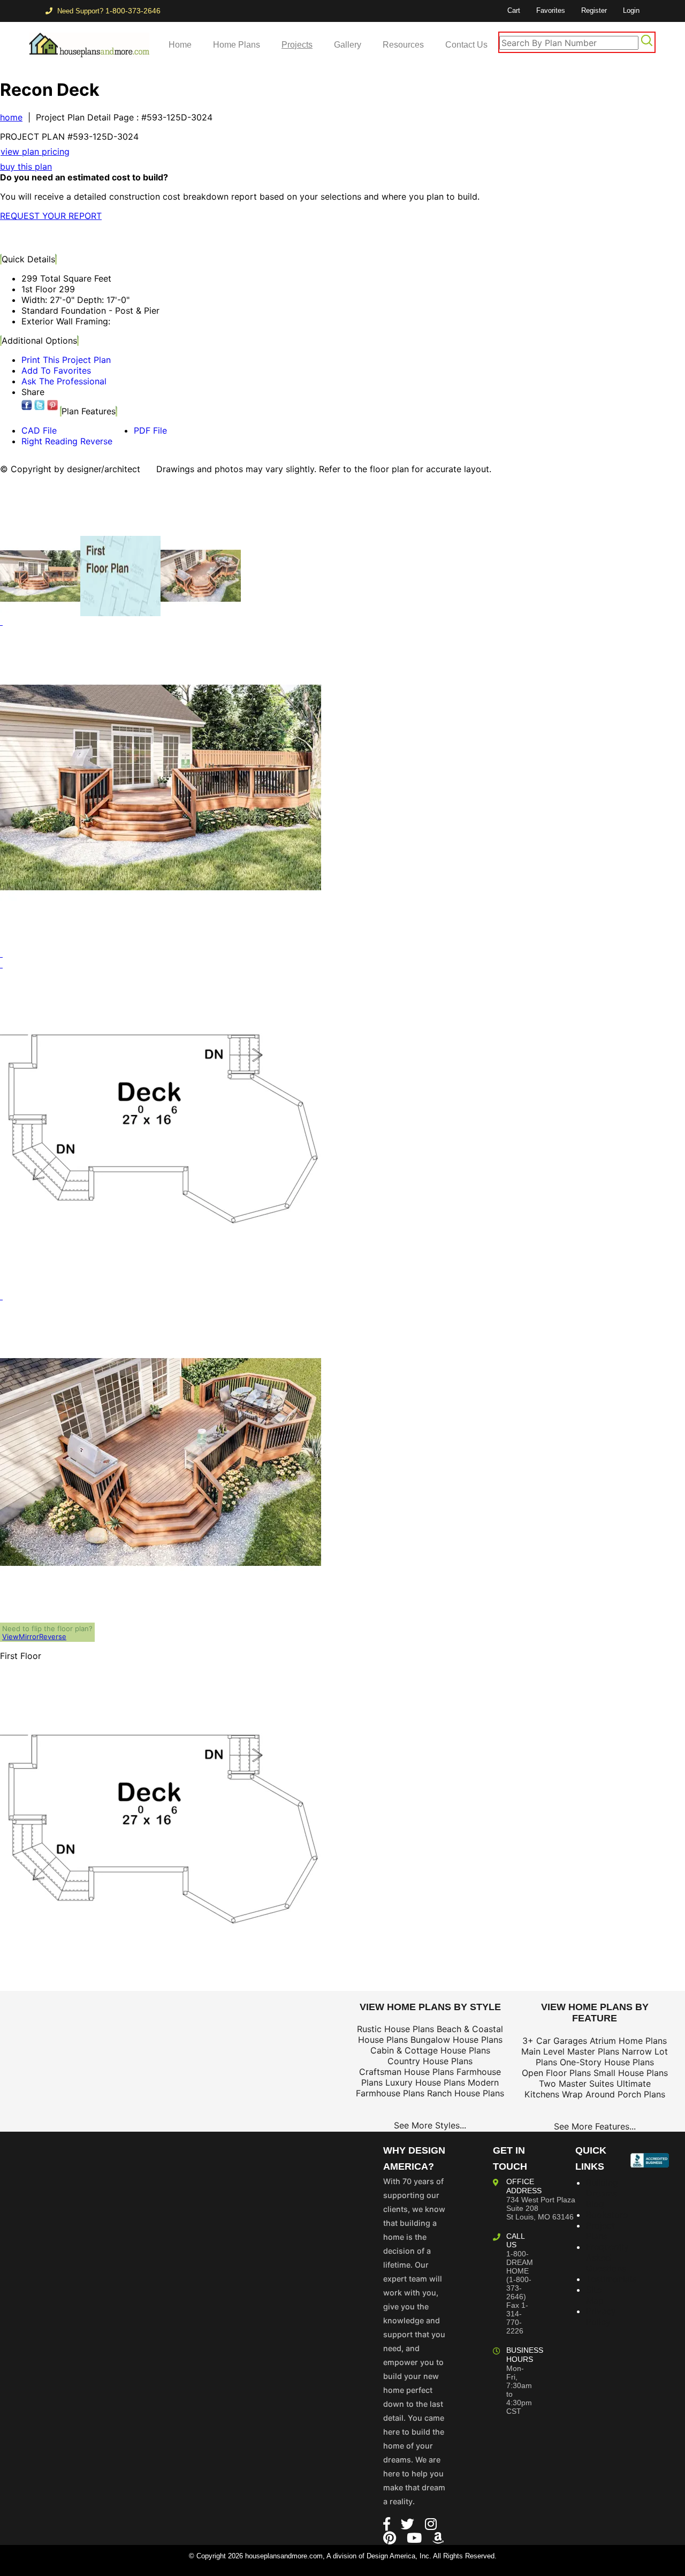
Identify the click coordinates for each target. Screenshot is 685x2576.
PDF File (150, 430)
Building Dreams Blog (602, 2193)
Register (594, 10)
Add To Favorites (56, 370)
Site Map (595, 2295)
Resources (403, 45)
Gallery (348, 45)
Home (180, 45)
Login (631, 10)
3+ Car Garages (555, 2041)
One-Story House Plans (607, 2062)
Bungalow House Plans (456, 2040)
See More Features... (595, 2126)
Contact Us (466, 45)
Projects (297, 45)
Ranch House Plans (466, 2093)
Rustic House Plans (395, 2029)
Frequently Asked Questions (607, 2257)
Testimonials (611, 2279)
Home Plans (237, 45)
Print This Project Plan (66, 360)
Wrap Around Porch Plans (614, 2094)
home (11, 117)
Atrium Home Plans (628, 2041)
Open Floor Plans (556, 2073)
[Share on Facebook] (27, 405)
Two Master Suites (576, 2083)
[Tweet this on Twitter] (40, 405)
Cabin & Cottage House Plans (430, 2050)
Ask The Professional (64, 381)
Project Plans (600, 2231)
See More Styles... (430, 2125)
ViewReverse (34, 1636)
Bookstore (607, 2215)
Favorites (551, 10)
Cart (514, 10)
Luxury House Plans (425, 2082)
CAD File (39, 430)
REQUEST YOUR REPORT (51, 216)
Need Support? (108, 11)
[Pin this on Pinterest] (211, 237)
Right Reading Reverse (67, 441)
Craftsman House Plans (406, 2072)
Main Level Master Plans (570, 2051)
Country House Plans (430, 2061)
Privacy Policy (601, 2316)
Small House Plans (631, 2073)
